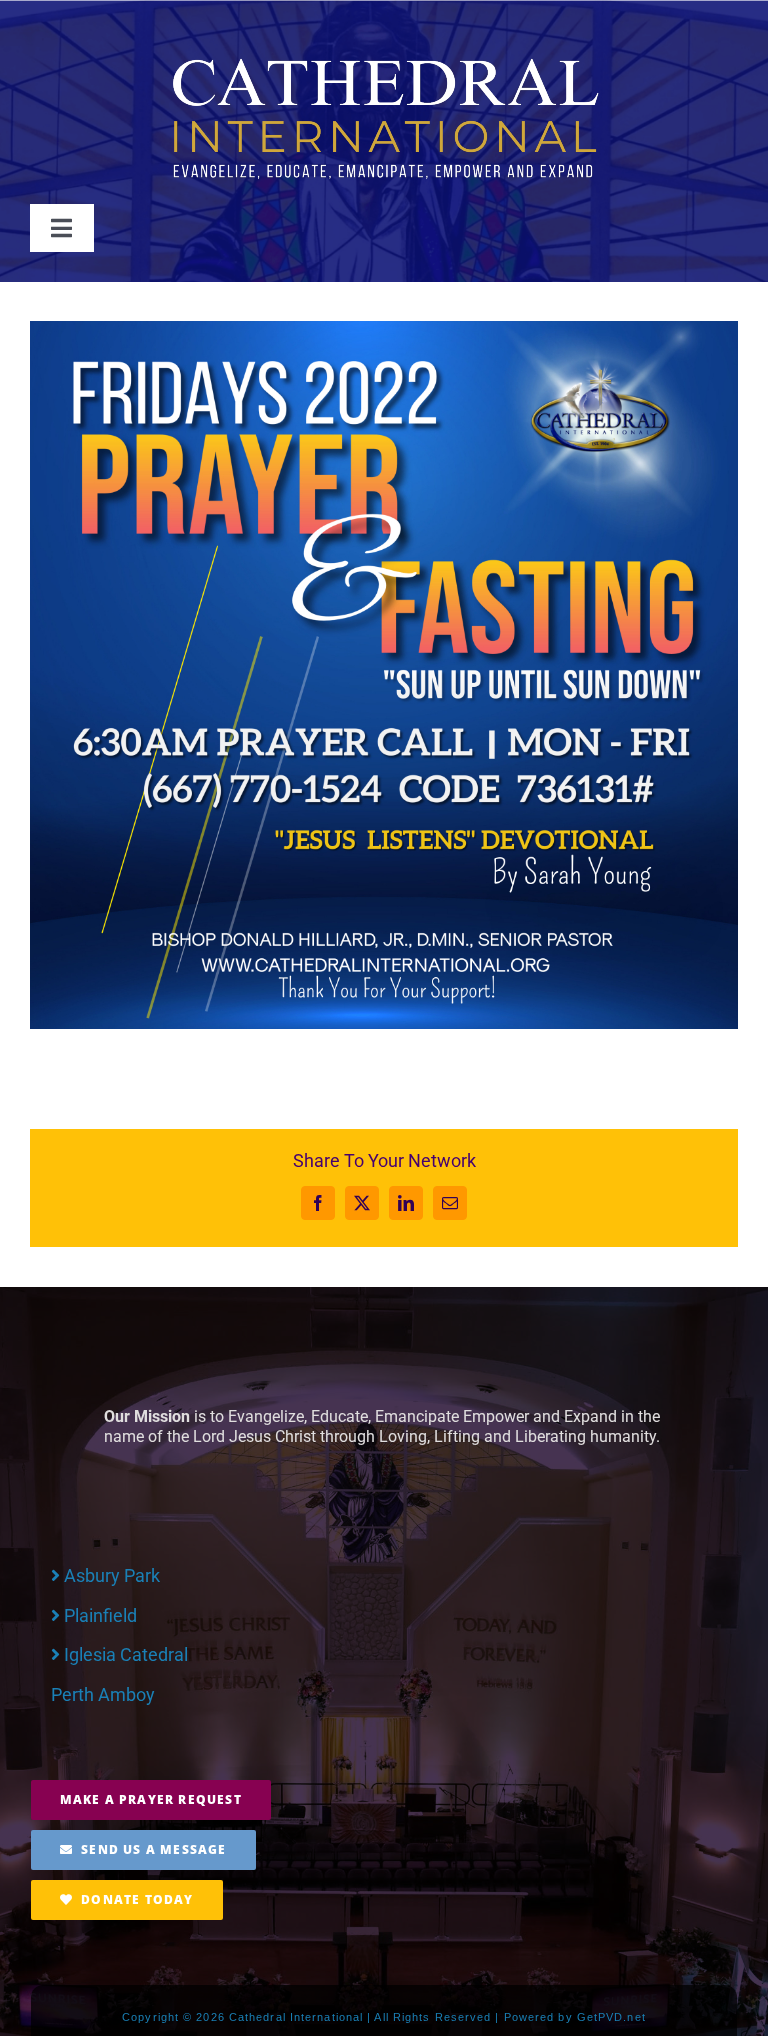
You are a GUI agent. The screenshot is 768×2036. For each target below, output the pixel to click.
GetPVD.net (611, 2017)
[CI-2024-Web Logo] (384, 61)
